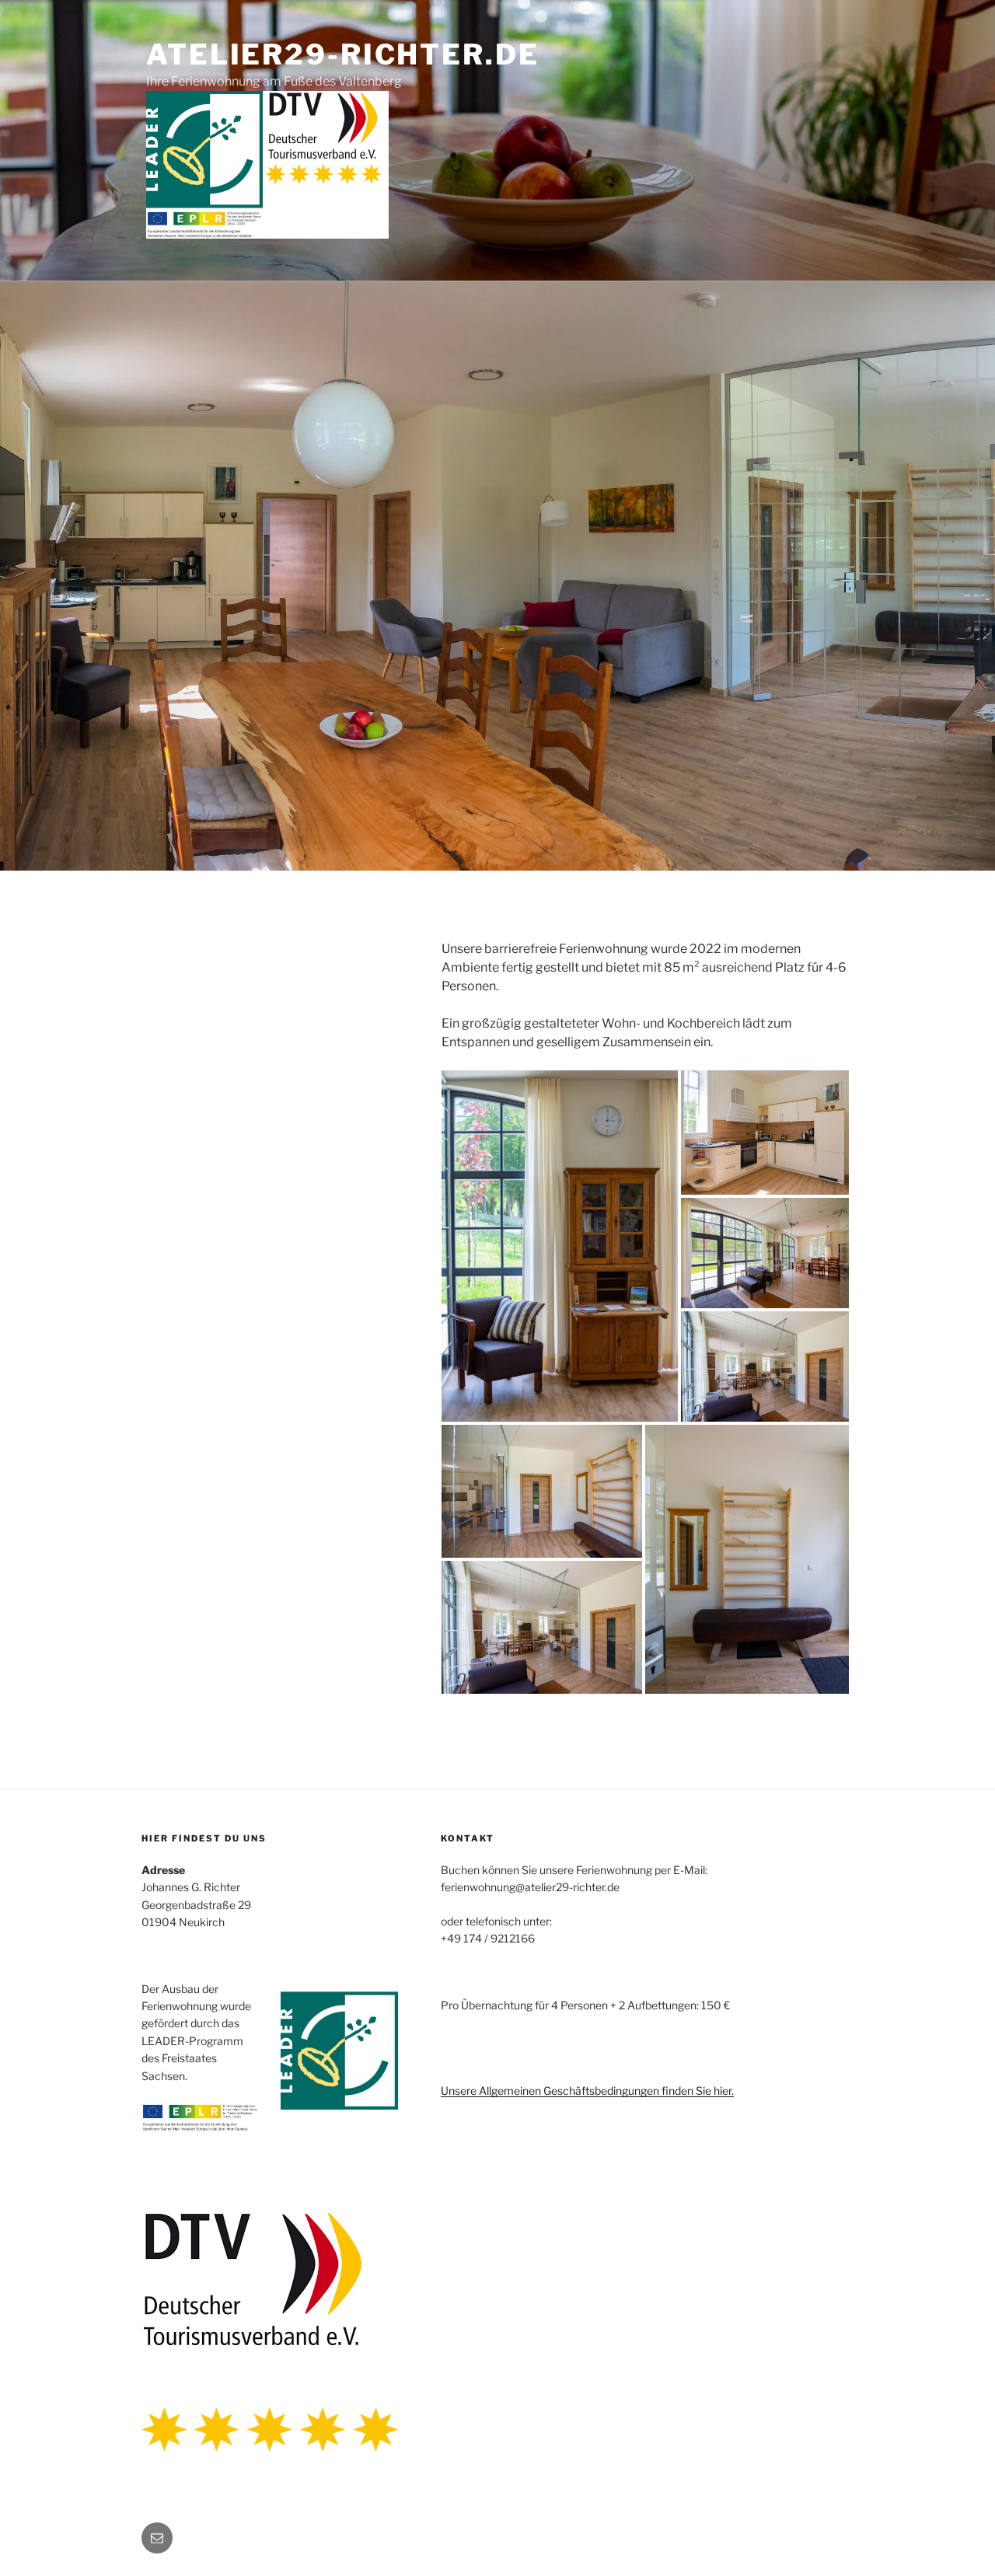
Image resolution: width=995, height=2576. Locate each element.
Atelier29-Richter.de (343, 54)
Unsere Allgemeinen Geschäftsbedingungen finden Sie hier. (587, 2091)
